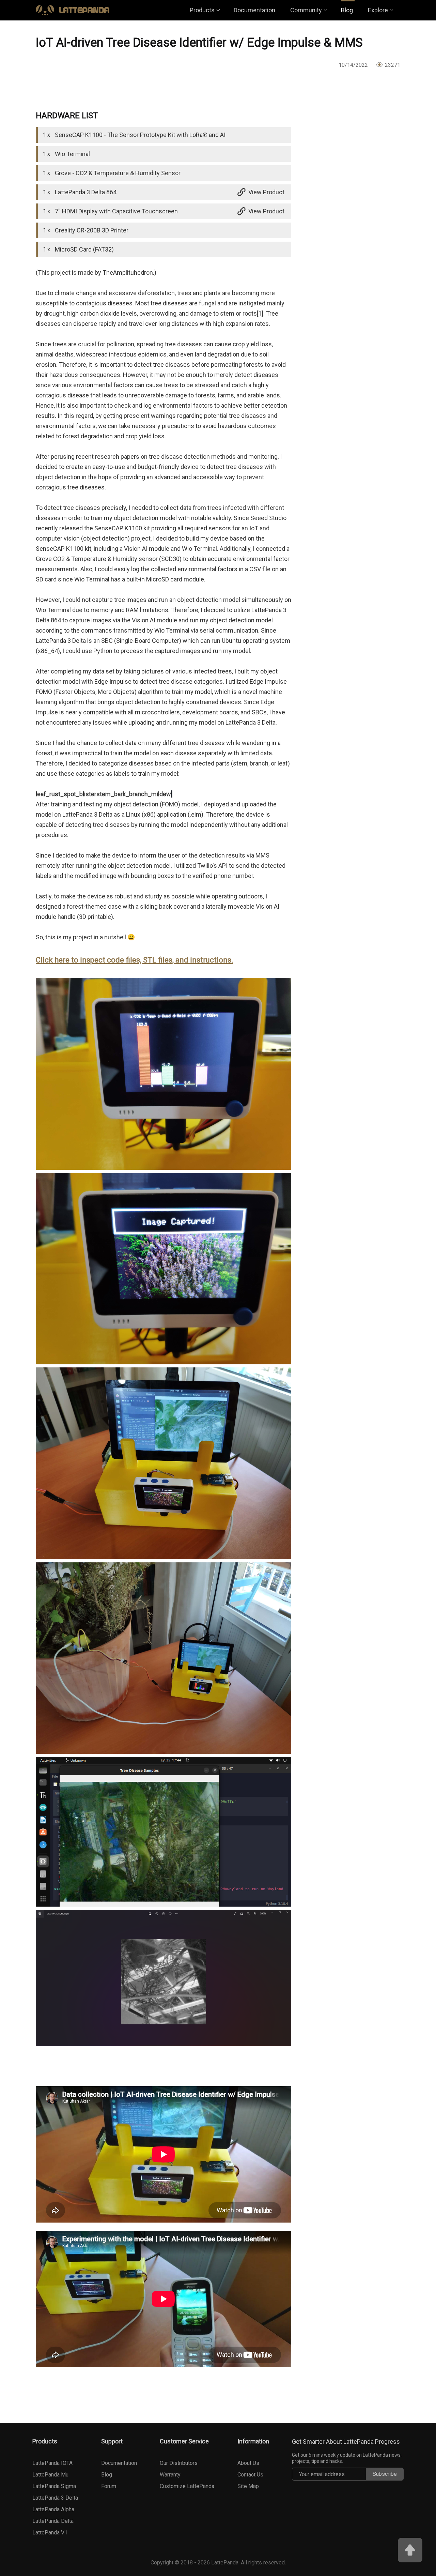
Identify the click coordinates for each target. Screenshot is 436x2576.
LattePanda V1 (50, 2533)
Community (306, 10)
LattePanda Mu (50, 2475)
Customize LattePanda (187, 2486)
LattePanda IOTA (52, 2463)
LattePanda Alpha (53, 2509)
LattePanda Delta (53, 2521)
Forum (109, 2486)
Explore (378, 10)
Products (202, 10)
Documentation (254, 10)
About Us (248, 2463)
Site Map (248, 2486)
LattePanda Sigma (54, 2486)
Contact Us (250, 2475)
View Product (266, 192)
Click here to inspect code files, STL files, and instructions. (135, 960)
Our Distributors (179, 2463)
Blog (347, 10)
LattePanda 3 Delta (55, 2498)
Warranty (170, 2475)
